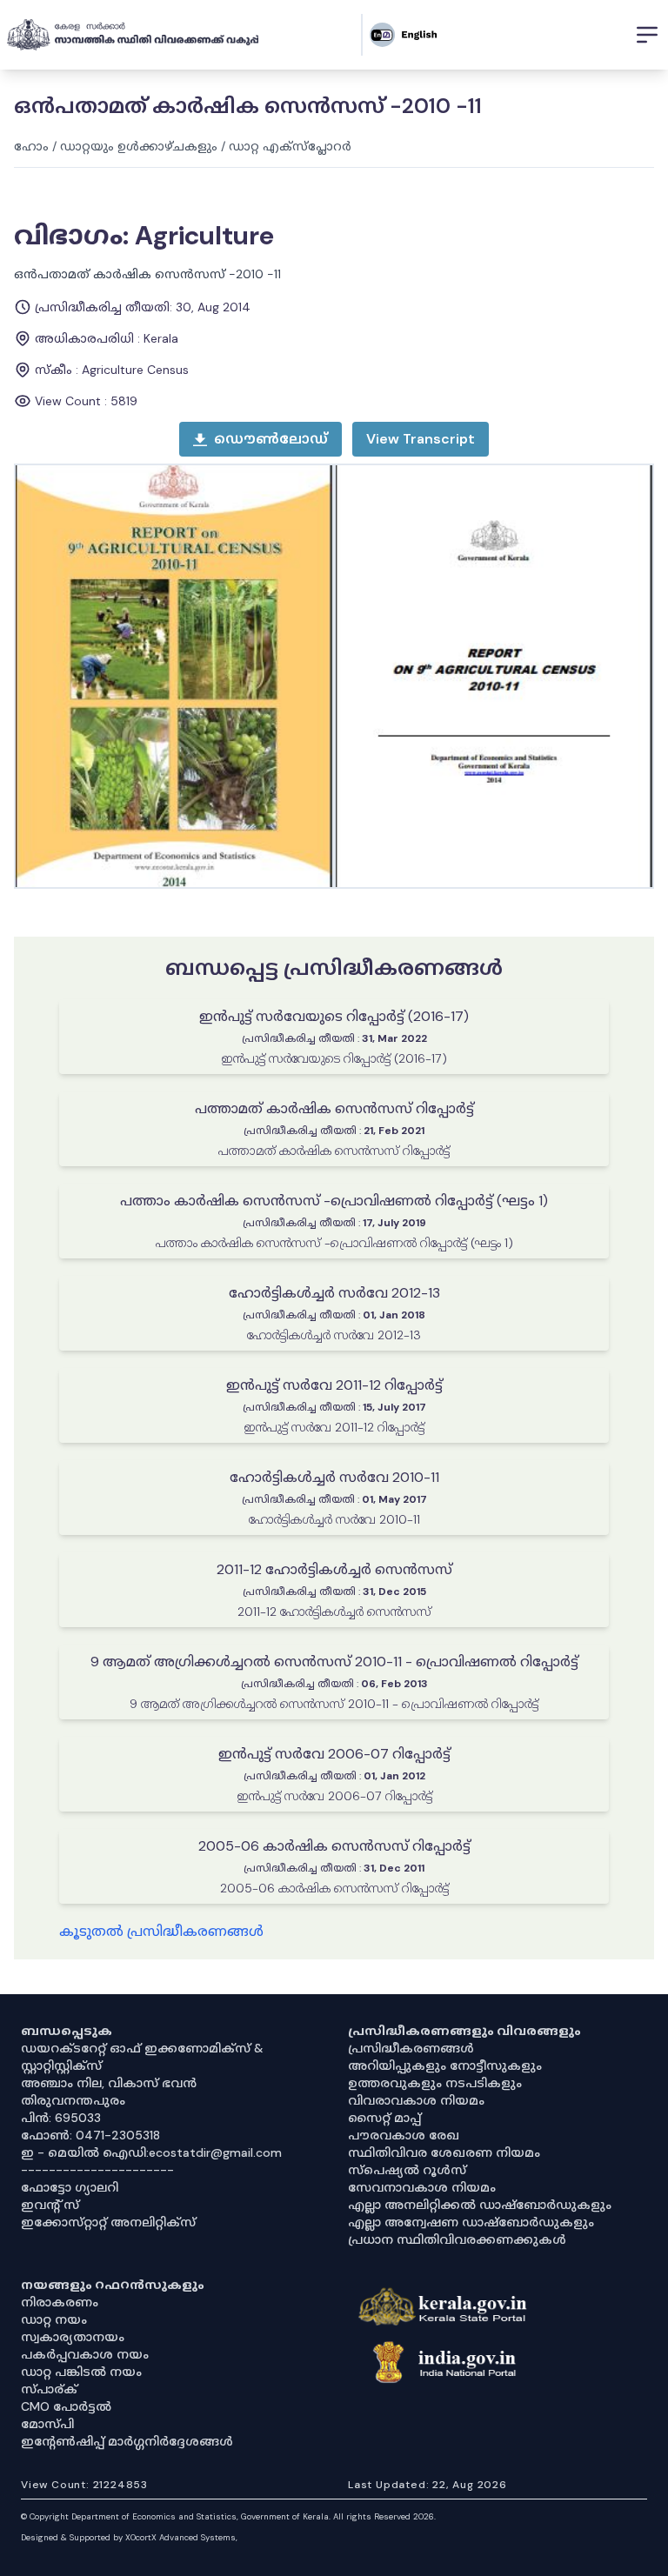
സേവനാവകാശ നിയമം (422, 2187)
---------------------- (97, 2170)
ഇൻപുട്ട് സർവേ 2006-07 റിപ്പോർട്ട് (334, 1754)
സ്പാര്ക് (49, 2389)
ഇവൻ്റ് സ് (50, 2205)
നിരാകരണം (60, 2302)
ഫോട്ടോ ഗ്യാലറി (70, 2187)
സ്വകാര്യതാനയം (73, 2337)
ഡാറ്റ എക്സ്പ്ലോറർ (290, 146)
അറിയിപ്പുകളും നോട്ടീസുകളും (445, 2065)
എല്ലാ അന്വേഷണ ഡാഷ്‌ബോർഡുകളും (471, 2222)
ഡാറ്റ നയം (54, 2319)
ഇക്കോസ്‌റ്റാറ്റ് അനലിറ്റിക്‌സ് (108, 2222)
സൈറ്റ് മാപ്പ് (384, 2118)
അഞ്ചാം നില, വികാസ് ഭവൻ (109, 2083)
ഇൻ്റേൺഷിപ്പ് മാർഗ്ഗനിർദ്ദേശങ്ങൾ (127, 2441)
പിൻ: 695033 (61, 2118)
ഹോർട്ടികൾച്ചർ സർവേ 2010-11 (334, 1477)
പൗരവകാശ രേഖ (404, 2135)
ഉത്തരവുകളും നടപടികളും (435, 2083)
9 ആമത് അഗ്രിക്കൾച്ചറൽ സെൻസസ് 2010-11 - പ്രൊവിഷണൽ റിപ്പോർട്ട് (334, 1662)
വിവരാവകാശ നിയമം (416, 2100)
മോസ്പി (47, 2424)
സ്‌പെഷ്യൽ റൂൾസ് (407, 2170)
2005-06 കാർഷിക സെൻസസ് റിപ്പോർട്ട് (334, 1846)
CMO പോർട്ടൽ (66, 2406)
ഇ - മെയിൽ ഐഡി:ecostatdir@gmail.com (151, 2152)
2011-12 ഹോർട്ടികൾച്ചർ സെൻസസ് (334, 1569)
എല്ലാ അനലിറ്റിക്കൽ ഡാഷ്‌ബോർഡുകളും (480, 2205)
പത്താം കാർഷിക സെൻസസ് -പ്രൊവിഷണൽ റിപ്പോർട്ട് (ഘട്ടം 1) (334, 1201)
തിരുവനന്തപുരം (73, 2100)
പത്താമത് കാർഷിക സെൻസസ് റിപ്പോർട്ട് (334, 1108)
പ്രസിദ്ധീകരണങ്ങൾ (411, 2048)
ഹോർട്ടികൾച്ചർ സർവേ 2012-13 (334, 1293)
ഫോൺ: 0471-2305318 (90, 2135)
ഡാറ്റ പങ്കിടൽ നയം (81, 2372)
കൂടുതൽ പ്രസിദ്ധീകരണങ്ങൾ (161, 1931)
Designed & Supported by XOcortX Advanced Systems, (129, 2537)
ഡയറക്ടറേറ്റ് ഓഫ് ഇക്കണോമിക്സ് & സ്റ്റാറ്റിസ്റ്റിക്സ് (142, 2057)
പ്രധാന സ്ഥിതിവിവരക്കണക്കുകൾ (457, 2239)
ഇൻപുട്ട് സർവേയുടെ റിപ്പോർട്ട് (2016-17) (334, 1016)
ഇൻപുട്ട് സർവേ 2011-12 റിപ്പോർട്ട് (334, 1385)
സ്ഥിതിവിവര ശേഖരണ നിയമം (444, 2152)
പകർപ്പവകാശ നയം (85, 2354)
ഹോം (31, 146)
